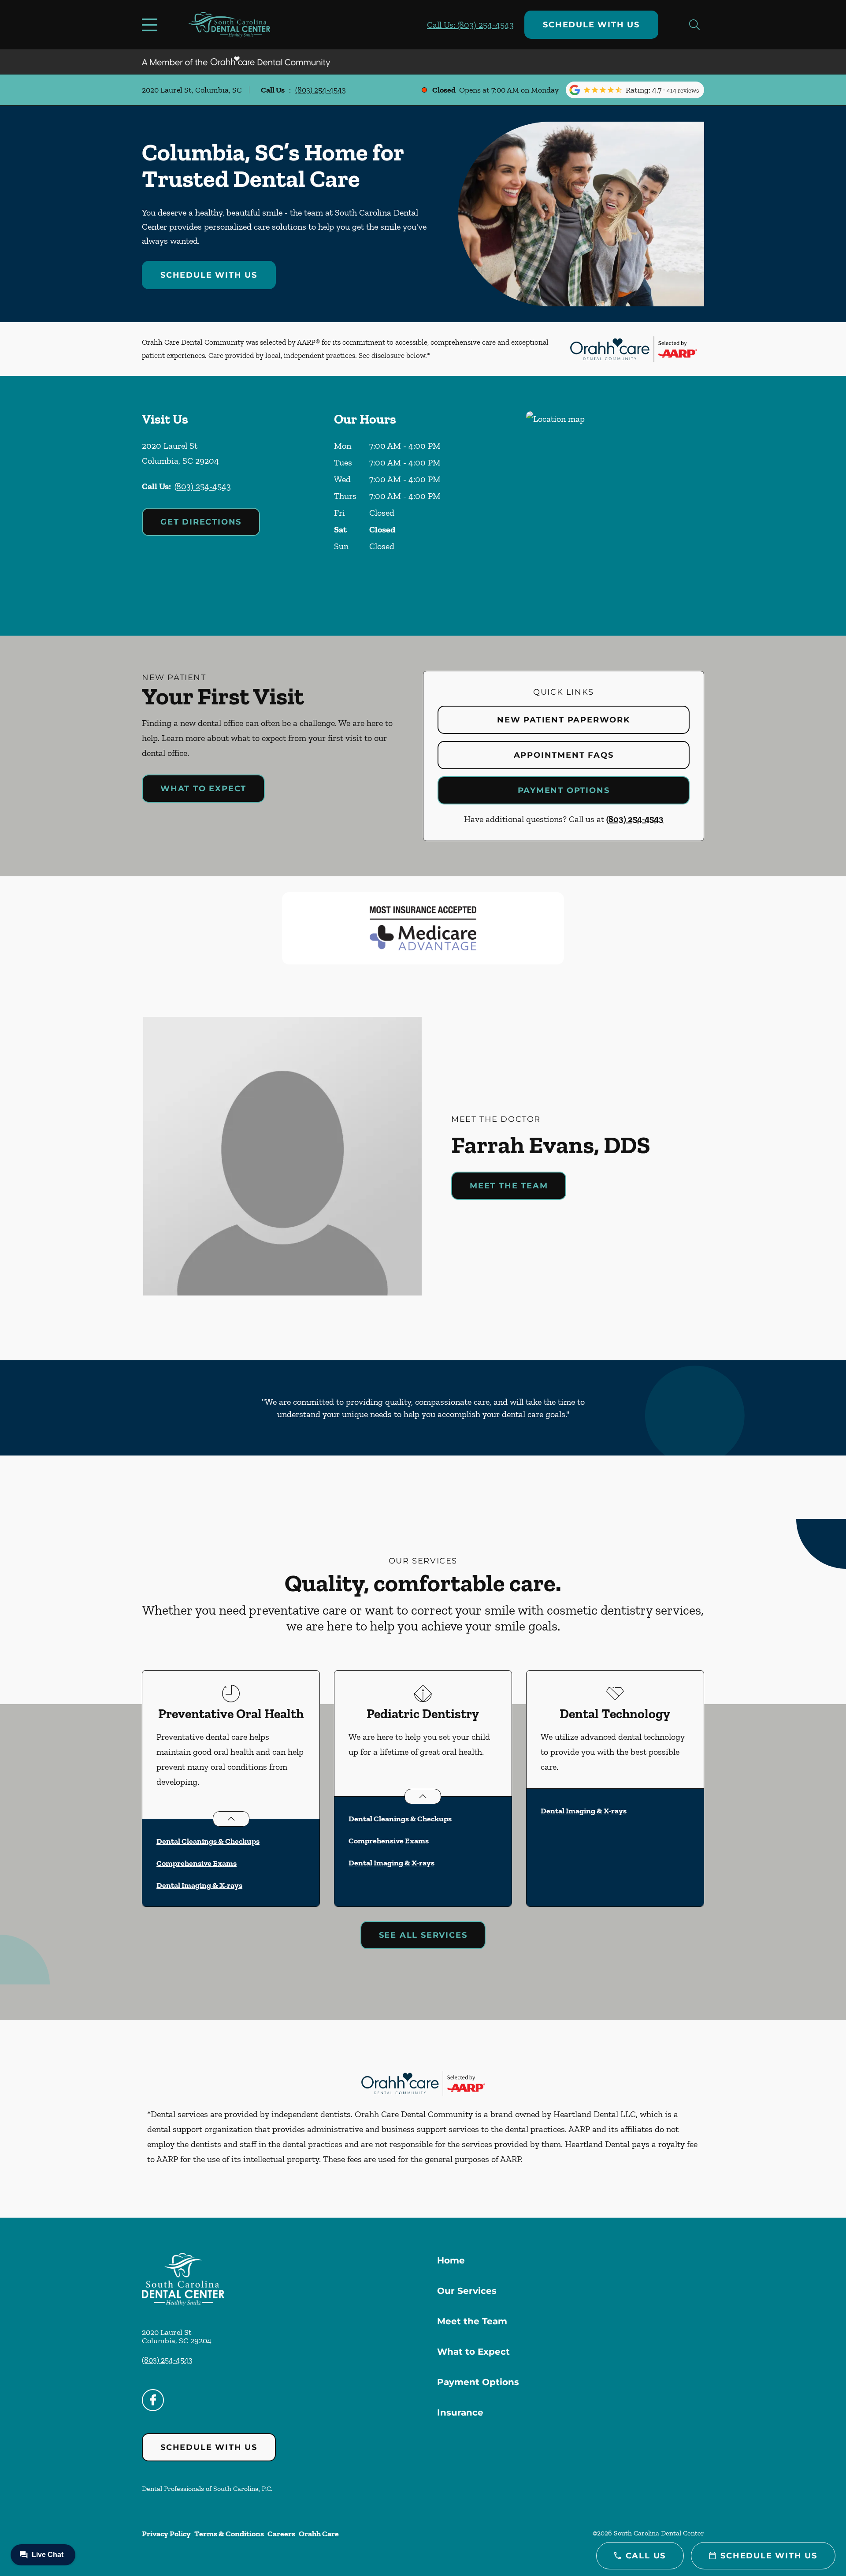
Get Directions (201, 522)
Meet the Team (509, 1186)
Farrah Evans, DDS (551, 1145)
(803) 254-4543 (321, 90)
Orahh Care (319, 2534)
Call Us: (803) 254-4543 (470, 25)
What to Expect (203, 789)
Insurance (460, 2412)
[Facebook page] (153, 2400)
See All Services (423, 1935)
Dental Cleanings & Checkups (208, 1841)
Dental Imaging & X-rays (199, 1885)
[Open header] (152, 25)
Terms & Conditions (229, 2534)
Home (451, 2260)
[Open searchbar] (694, 25)
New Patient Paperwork (564, 720)
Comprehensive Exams (197, 1863)
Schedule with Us (591, 25)
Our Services (467, 2291)
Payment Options (564, 790)
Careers (281, 2534)
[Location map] (615, 506)
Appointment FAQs (564, 755)
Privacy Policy (166, 2534)
